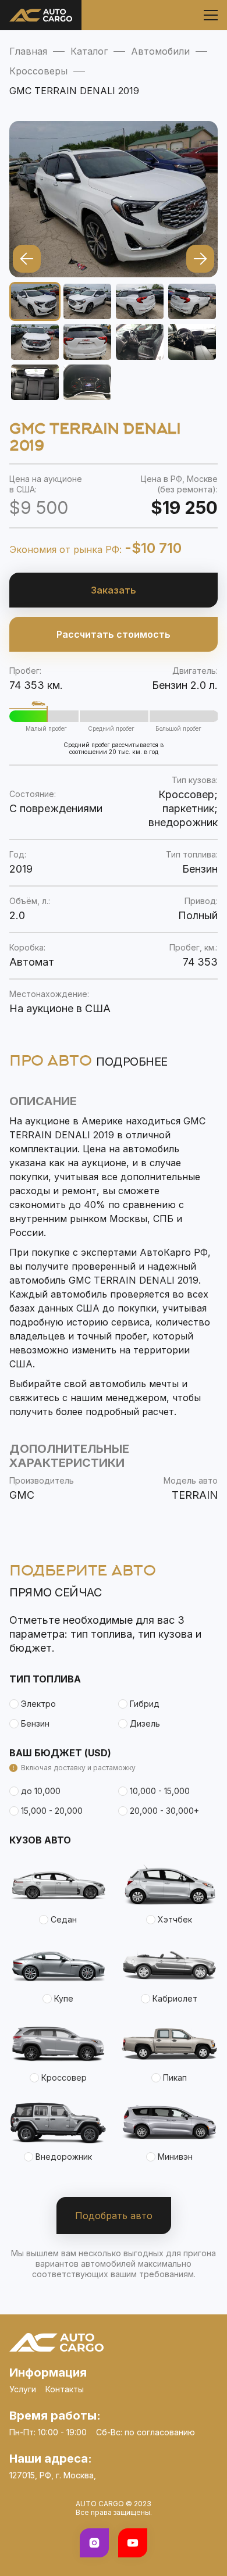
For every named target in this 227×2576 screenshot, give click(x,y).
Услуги (23, 2389)
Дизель (145, 1723)
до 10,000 (41, 1791)
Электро (38, 1704)
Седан (64, 1919)
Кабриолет (175, 1998)
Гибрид (145, 1704)
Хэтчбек (175, 1919)
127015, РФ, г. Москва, (53, 2475)
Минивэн (175, 2157)
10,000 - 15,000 (160, 1791)
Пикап (175, 2077)
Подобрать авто (114, 2216)
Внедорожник (64, 2157)
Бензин (35, 1723)
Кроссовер (64, 2077)
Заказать (114, 590)
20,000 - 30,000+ (164, 1811)
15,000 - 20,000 (52, 1811)
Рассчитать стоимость (114, 634)
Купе (64, 1998)
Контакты (65, 2389)
